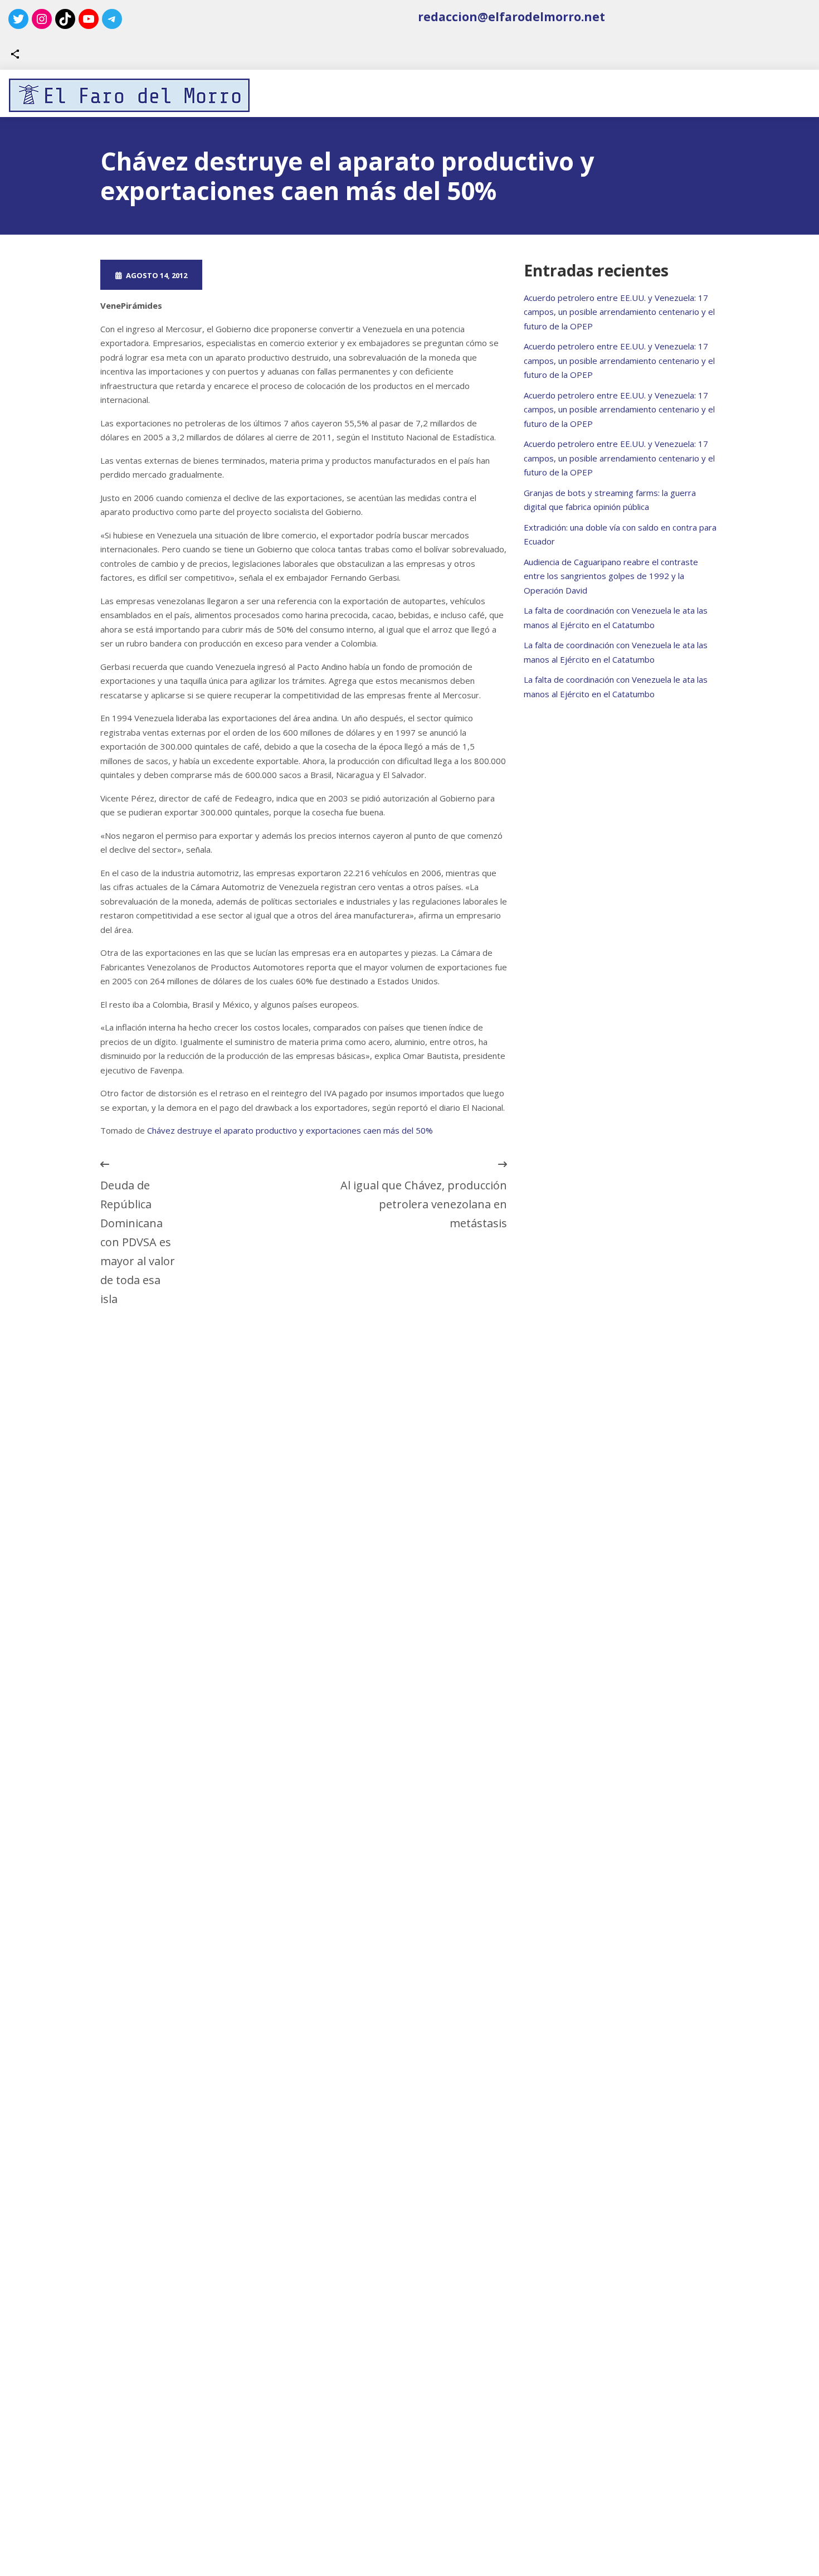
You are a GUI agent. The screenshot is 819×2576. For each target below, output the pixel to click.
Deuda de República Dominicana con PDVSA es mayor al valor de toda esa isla (138, 1242)
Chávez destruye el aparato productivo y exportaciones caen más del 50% (290, 1130)
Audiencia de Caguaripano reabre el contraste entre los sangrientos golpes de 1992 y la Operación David (611, 576)
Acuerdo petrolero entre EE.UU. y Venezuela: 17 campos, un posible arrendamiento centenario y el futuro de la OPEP (619, 312)
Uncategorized (360, 275)
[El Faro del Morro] (129, 95)
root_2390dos (258, 275)
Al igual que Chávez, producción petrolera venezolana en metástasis (424, 1204)
